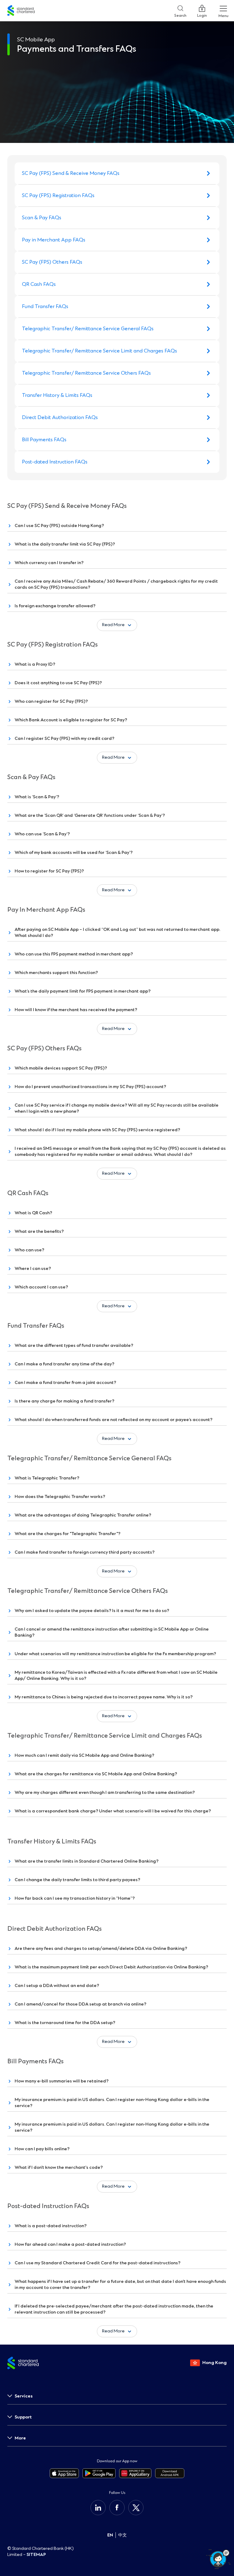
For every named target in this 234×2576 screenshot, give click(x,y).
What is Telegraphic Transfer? (47, 1478)
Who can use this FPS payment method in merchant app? (74, 954)
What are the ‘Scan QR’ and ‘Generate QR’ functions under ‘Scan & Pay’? (90, 815)
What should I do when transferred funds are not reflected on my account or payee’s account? (113, 1420)
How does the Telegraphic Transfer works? (60, 1497)
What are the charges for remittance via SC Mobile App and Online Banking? (96, 1774)
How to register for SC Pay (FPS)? (49, 871)
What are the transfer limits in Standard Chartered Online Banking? (87, 1861)
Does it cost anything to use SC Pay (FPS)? (58, 683)
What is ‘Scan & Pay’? (37, 797)
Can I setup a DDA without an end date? (57, 1986)
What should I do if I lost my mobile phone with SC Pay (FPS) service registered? (97, 1130)
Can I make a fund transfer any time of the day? (64, 1364)
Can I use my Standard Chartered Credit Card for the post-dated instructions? (97, 2263)
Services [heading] (24, 2396)
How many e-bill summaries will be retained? (62, 2081)
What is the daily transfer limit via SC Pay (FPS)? (65, 544)
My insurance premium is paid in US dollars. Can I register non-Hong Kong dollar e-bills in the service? (112, 2103)
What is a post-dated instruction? (51, 2226)
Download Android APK (170, 2473)
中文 (122, 2535)
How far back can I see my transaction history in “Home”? (75, 1898)
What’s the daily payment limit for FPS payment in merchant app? (83, 991)
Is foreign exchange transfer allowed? (55, 606)
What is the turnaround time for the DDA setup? (65, 2023)
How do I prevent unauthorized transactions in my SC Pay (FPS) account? (90, 1087)
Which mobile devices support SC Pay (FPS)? (61, 1068)
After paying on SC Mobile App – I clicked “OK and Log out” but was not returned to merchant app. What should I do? (117, 933)
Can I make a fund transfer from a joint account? (65, 1383)
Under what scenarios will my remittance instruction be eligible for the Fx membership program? (115, 1654)
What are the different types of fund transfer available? (74, 1345)
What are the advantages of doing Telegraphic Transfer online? (83, 1515)
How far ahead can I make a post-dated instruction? (70, 2244)
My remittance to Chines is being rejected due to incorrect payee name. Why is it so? (104, 1697)
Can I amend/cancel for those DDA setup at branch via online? (80, 2004)
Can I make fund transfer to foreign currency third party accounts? (85, 1552)
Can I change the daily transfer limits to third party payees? (77, 1880)
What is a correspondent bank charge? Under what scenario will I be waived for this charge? (113, 1811)
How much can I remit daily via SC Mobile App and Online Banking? (84, 1755)
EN (110, 2535)
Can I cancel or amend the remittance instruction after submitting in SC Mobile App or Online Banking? (112, 1632)
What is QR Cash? (33, 1213)
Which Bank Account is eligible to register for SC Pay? (71, 720)
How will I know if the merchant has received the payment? (76, 1010)
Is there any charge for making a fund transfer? (64, 1401)
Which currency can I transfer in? (49, 563)
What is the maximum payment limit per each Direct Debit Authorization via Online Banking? (111, 1967)
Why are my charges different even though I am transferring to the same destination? (105, 1792)
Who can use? (29, 1250)
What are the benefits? (39, 1231)
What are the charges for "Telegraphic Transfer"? (67, 1534)
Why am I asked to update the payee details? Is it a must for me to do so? (92, 1611)
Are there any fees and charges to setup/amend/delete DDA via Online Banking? (101, 1948)
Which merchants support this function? (56, 973)
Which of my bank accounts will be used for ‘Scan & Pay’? (74, 853)
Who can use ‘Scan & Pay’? (42, 834)
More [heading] (20, 2438)
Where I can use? (33, 1269)
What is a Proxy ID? (35, 664)
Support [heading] (23, 2417)
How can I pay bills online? (42, 2149)
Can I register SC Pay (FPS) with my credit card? (64, 738)
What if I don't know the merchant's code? (59, 2167)
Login (202, 14)
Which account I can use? (41, 1287)
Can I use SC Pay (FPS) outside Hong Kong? (59, 526)
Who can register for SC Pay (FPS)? (51, 701)
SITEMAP (36, 2555)
